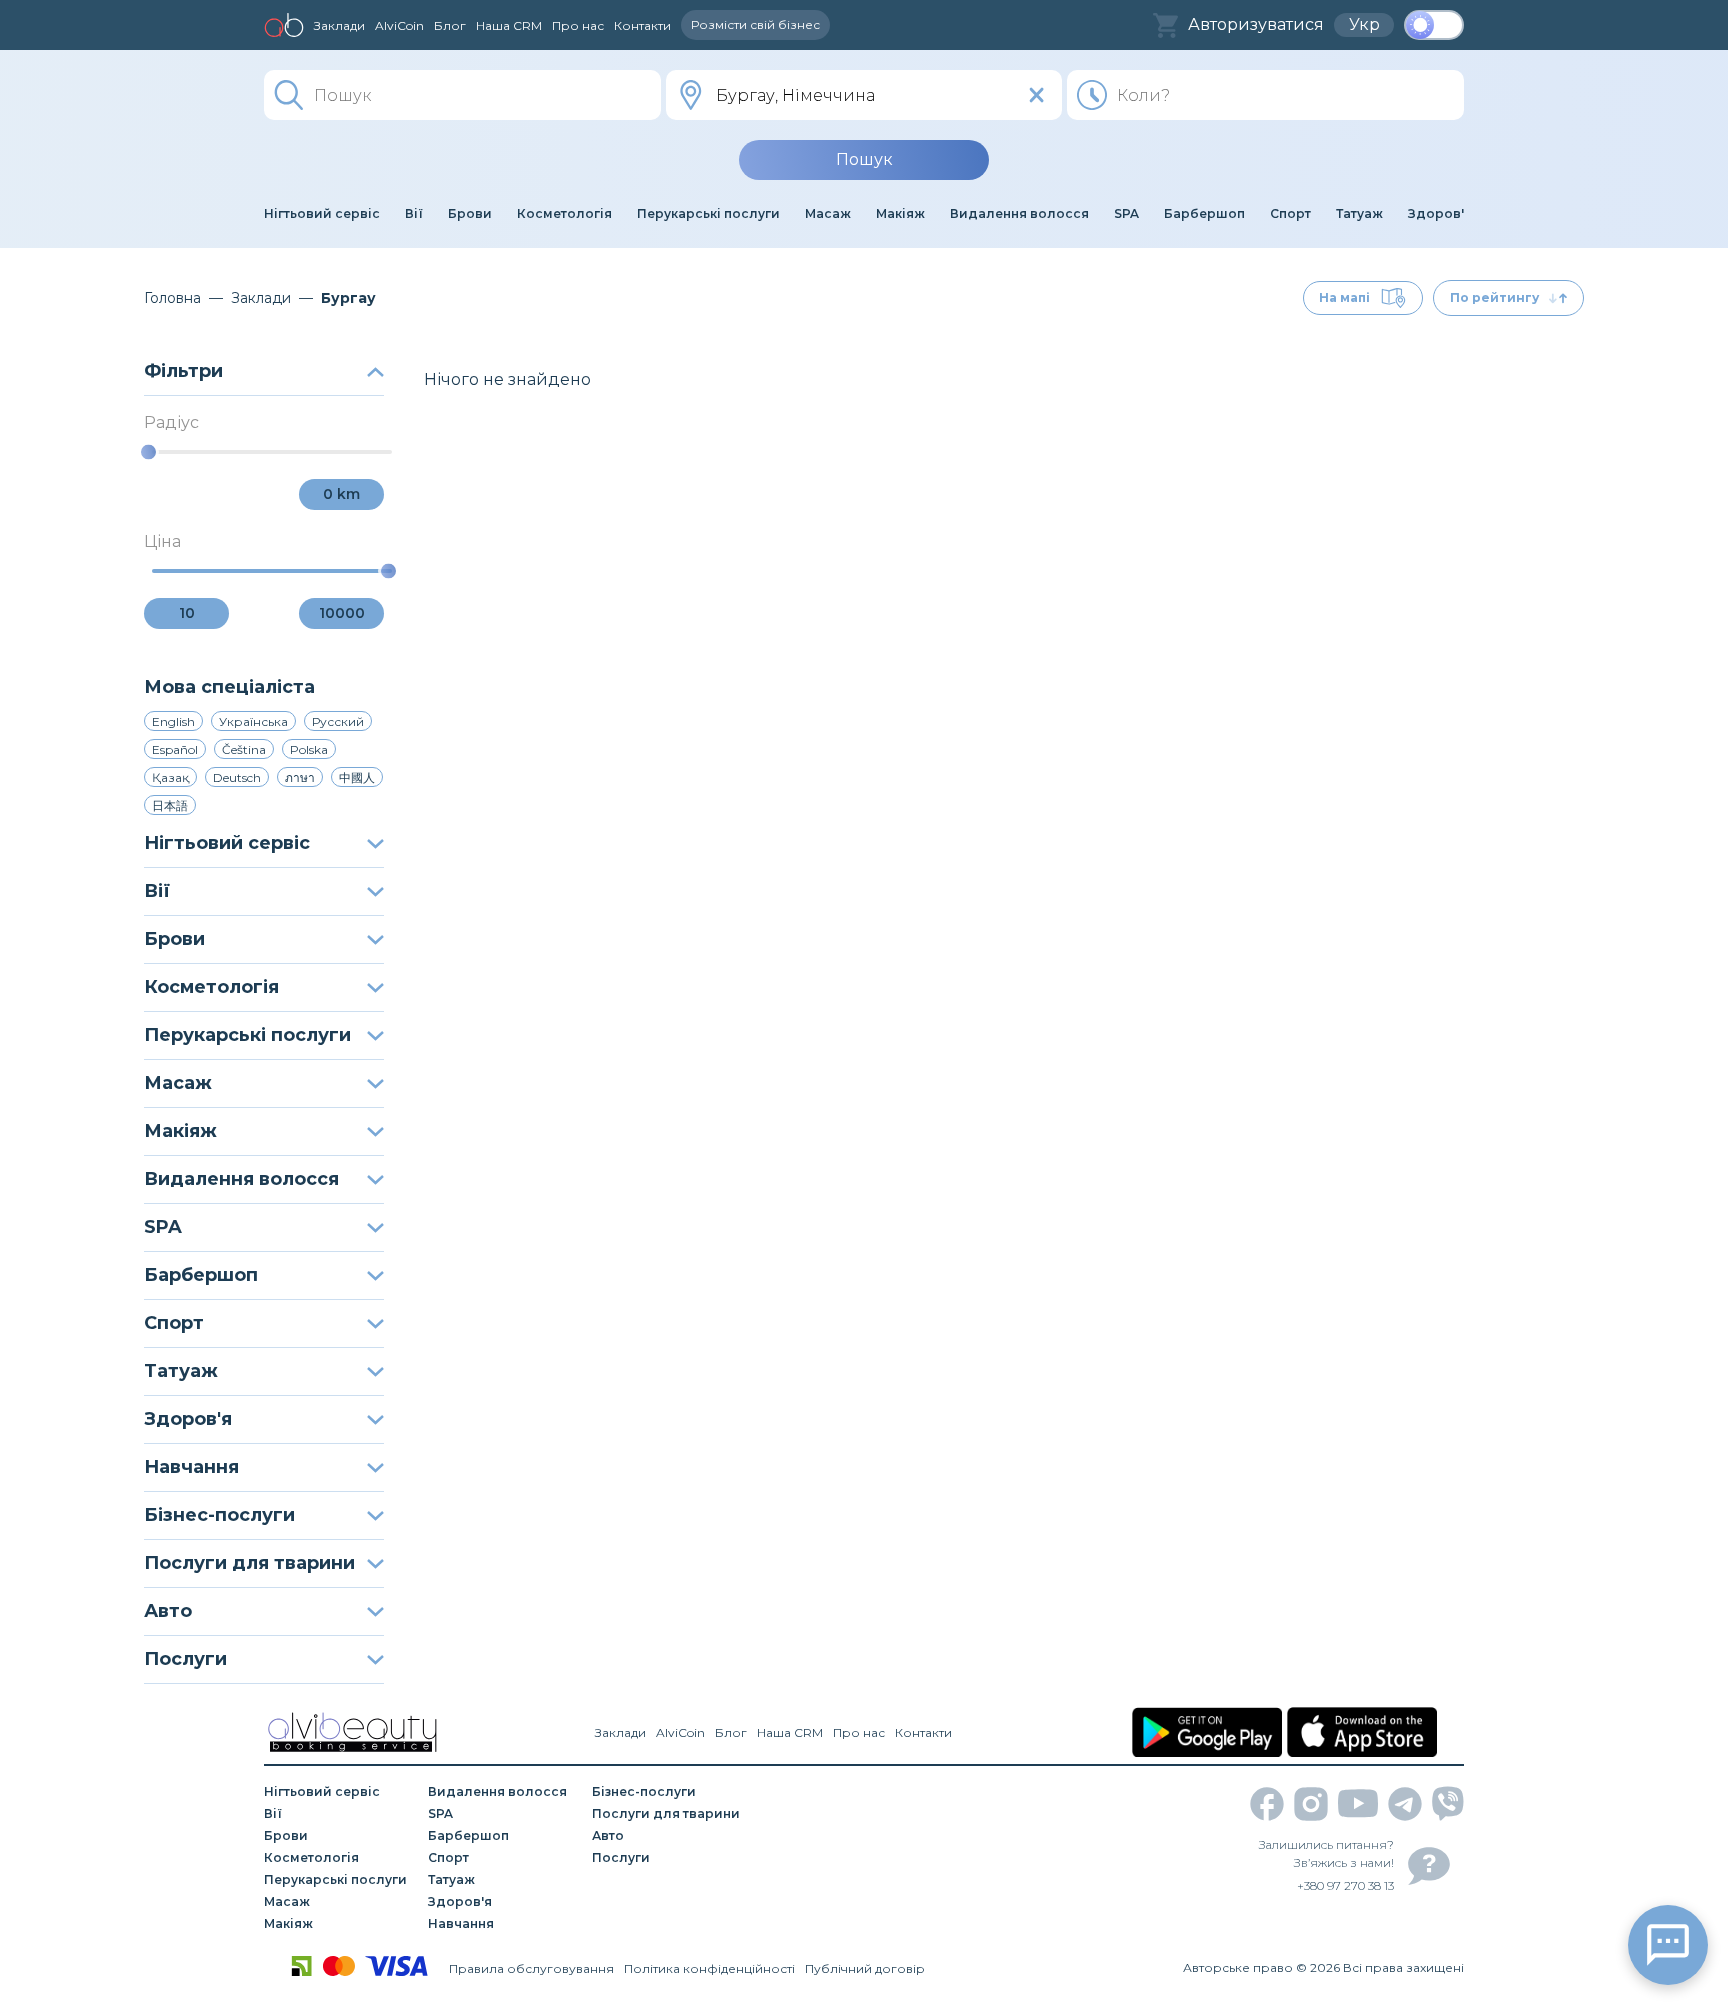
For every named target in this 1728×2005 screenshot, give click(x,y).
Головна (172, 298)
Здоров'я (188, 1419)
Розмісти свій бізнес (755, 24)
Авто (168, 1611)
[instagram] (1311, 1804)
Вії (157, 891)
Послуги (185, 1659)
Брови (174, 939)
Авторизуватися (1256, 24)
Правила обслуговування (531, 1968)
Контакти (642, 25)
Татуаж (181, 1371)
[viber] (1448, 1803)
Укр (1364, 24)
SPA (163, 1227)
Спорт (174, 1323)
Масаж (178, 1083)
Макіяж (180, 1131)
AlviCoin (399, 25)
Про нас (578, 25)
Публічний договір (865, 1968)
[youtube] (1358, 1803)
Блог (450, 25)
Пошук (864, 159)
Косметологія (211, 987)
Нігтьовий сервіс (227, 843)
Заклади (339, 25)
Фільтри (183, 371)
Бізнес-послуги (219, 1515)
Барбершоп (201, 1275)
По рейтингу (1494, 297)
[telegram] (1405, 1804)
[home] (284, 25)
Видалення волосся (241, 1179)
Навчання (191, 1467)
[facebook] (1267, 1804)
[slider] (148, 452)
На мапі (1344, 297)
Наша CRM (509, 25)
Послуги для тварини (249, 1563)
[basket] (1165, 25)
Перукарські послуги (247, 1035)
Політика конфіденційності (709, 1968)
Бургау (348, 298)
